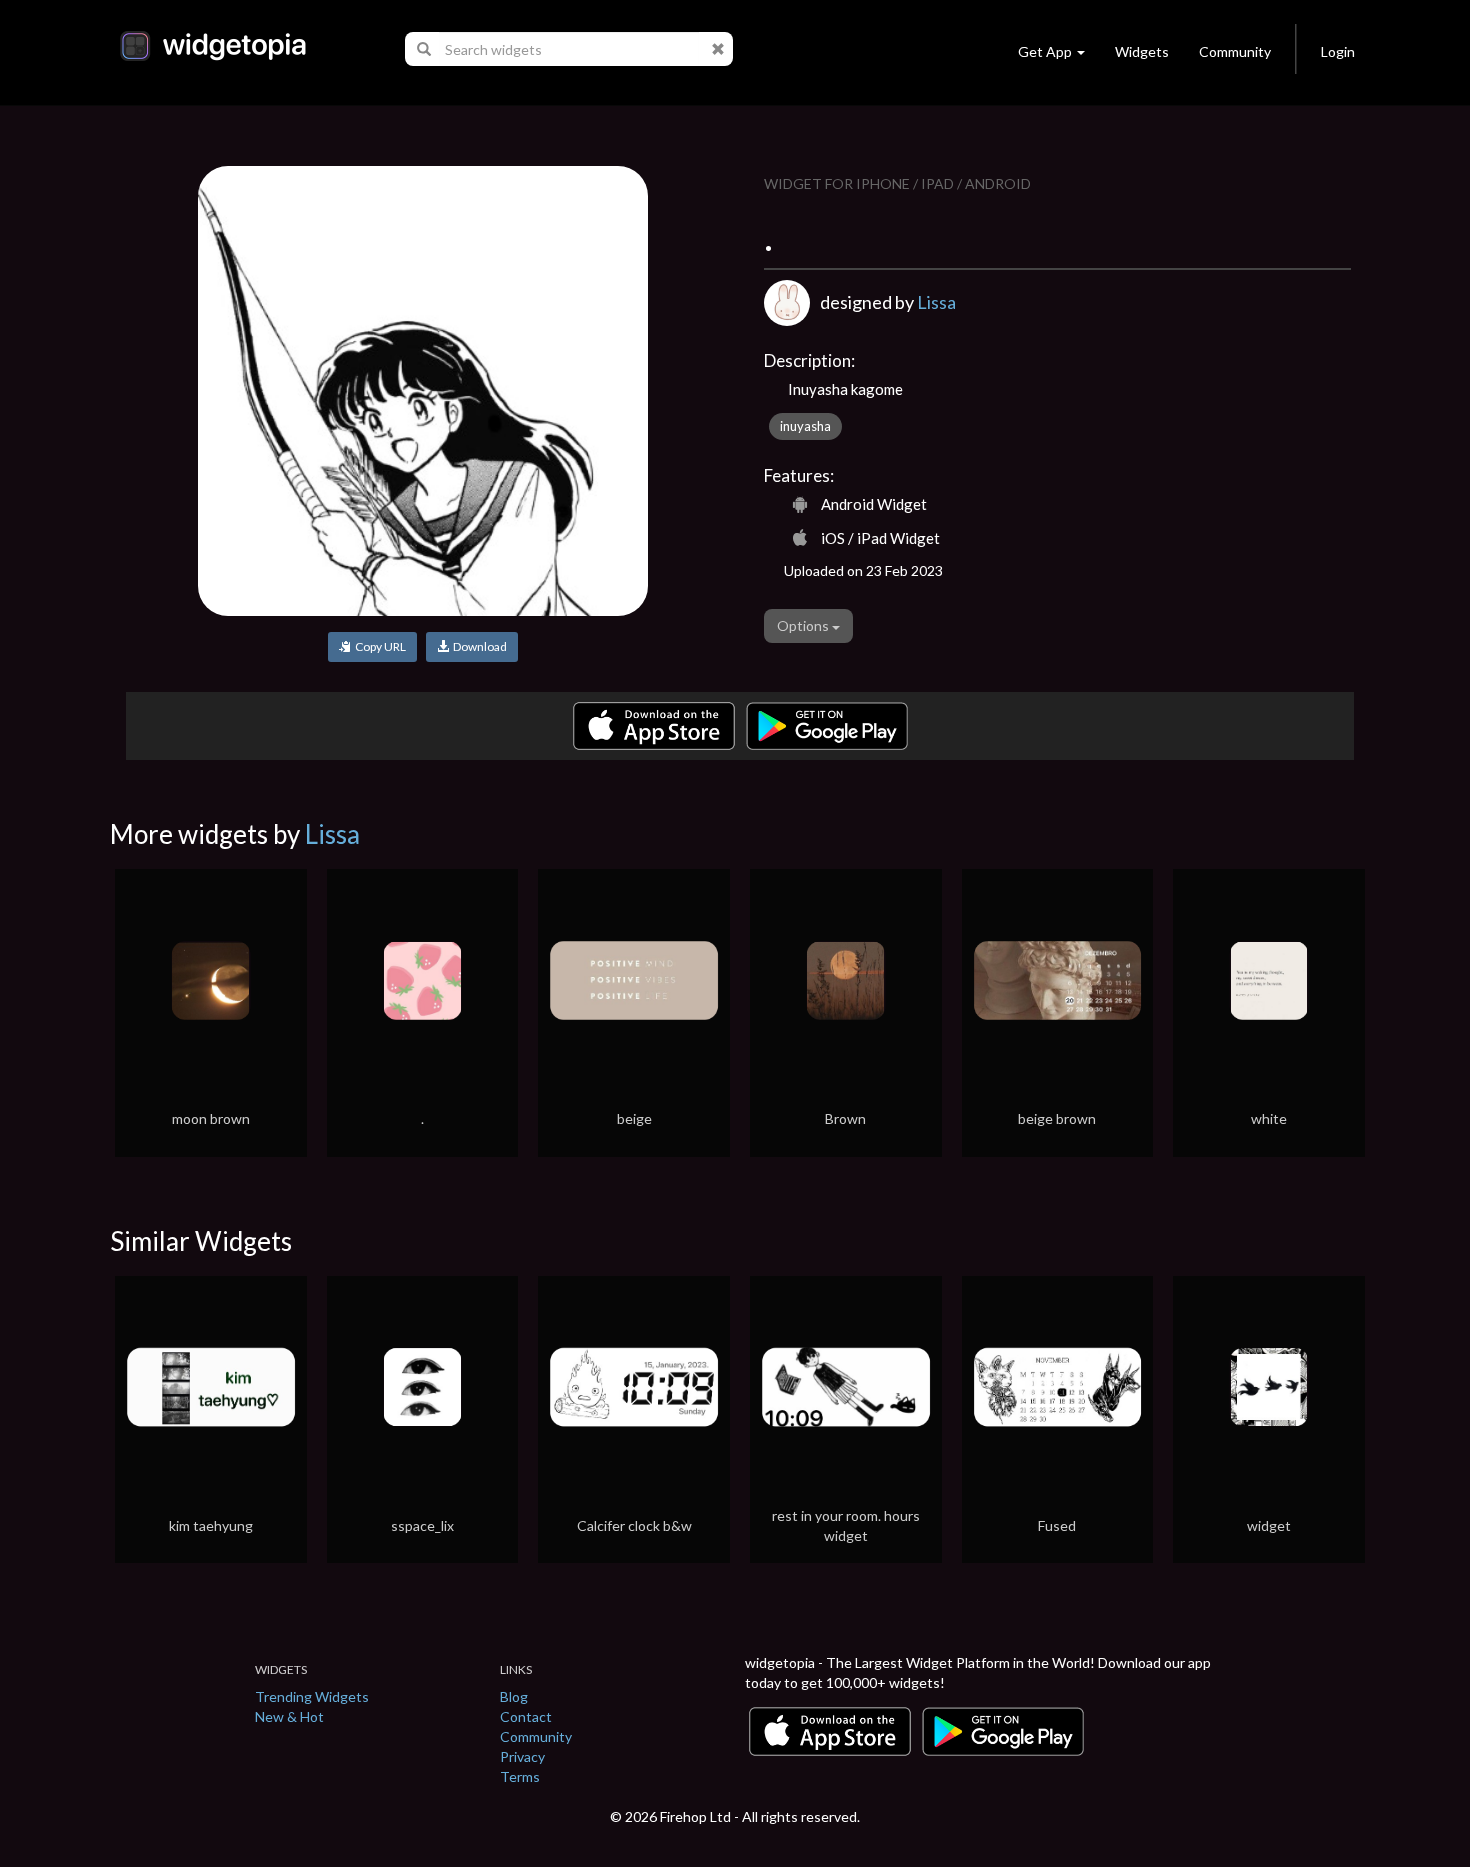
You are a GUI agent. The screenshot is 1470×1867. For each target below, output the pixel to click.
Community (1235, 51)
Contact (526, 1716)
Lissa (936, 302)
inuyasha (805, 426)
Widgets (1142, 51)
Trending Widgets (312, 1696)
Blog (514, 1696)
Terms (520, 1776)
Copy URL (378, 646)
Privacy (522, 1756)
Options (804, 625)
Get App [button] (1045, 51)
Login (1338, 51)
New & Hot (289, 1716)
